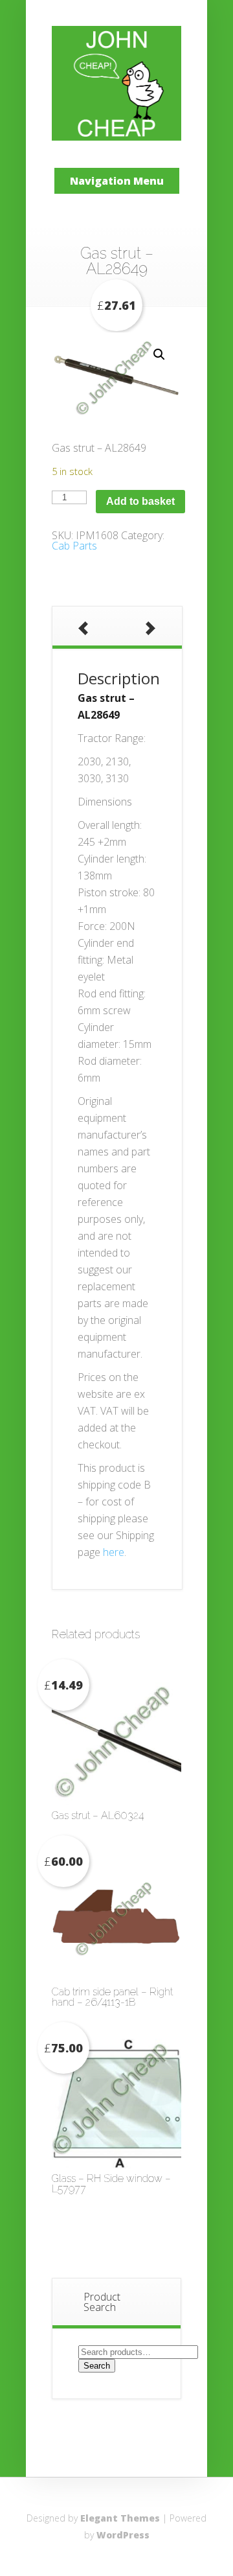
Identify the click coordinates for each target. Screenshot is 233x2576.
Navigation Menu (117, 181)
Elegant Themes (120, 2518)
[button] (159, 354)
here (114, 1552)
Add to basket (140, 501)
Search (97, 2366)
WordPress (123, 2535)
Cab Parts (74, 546)
